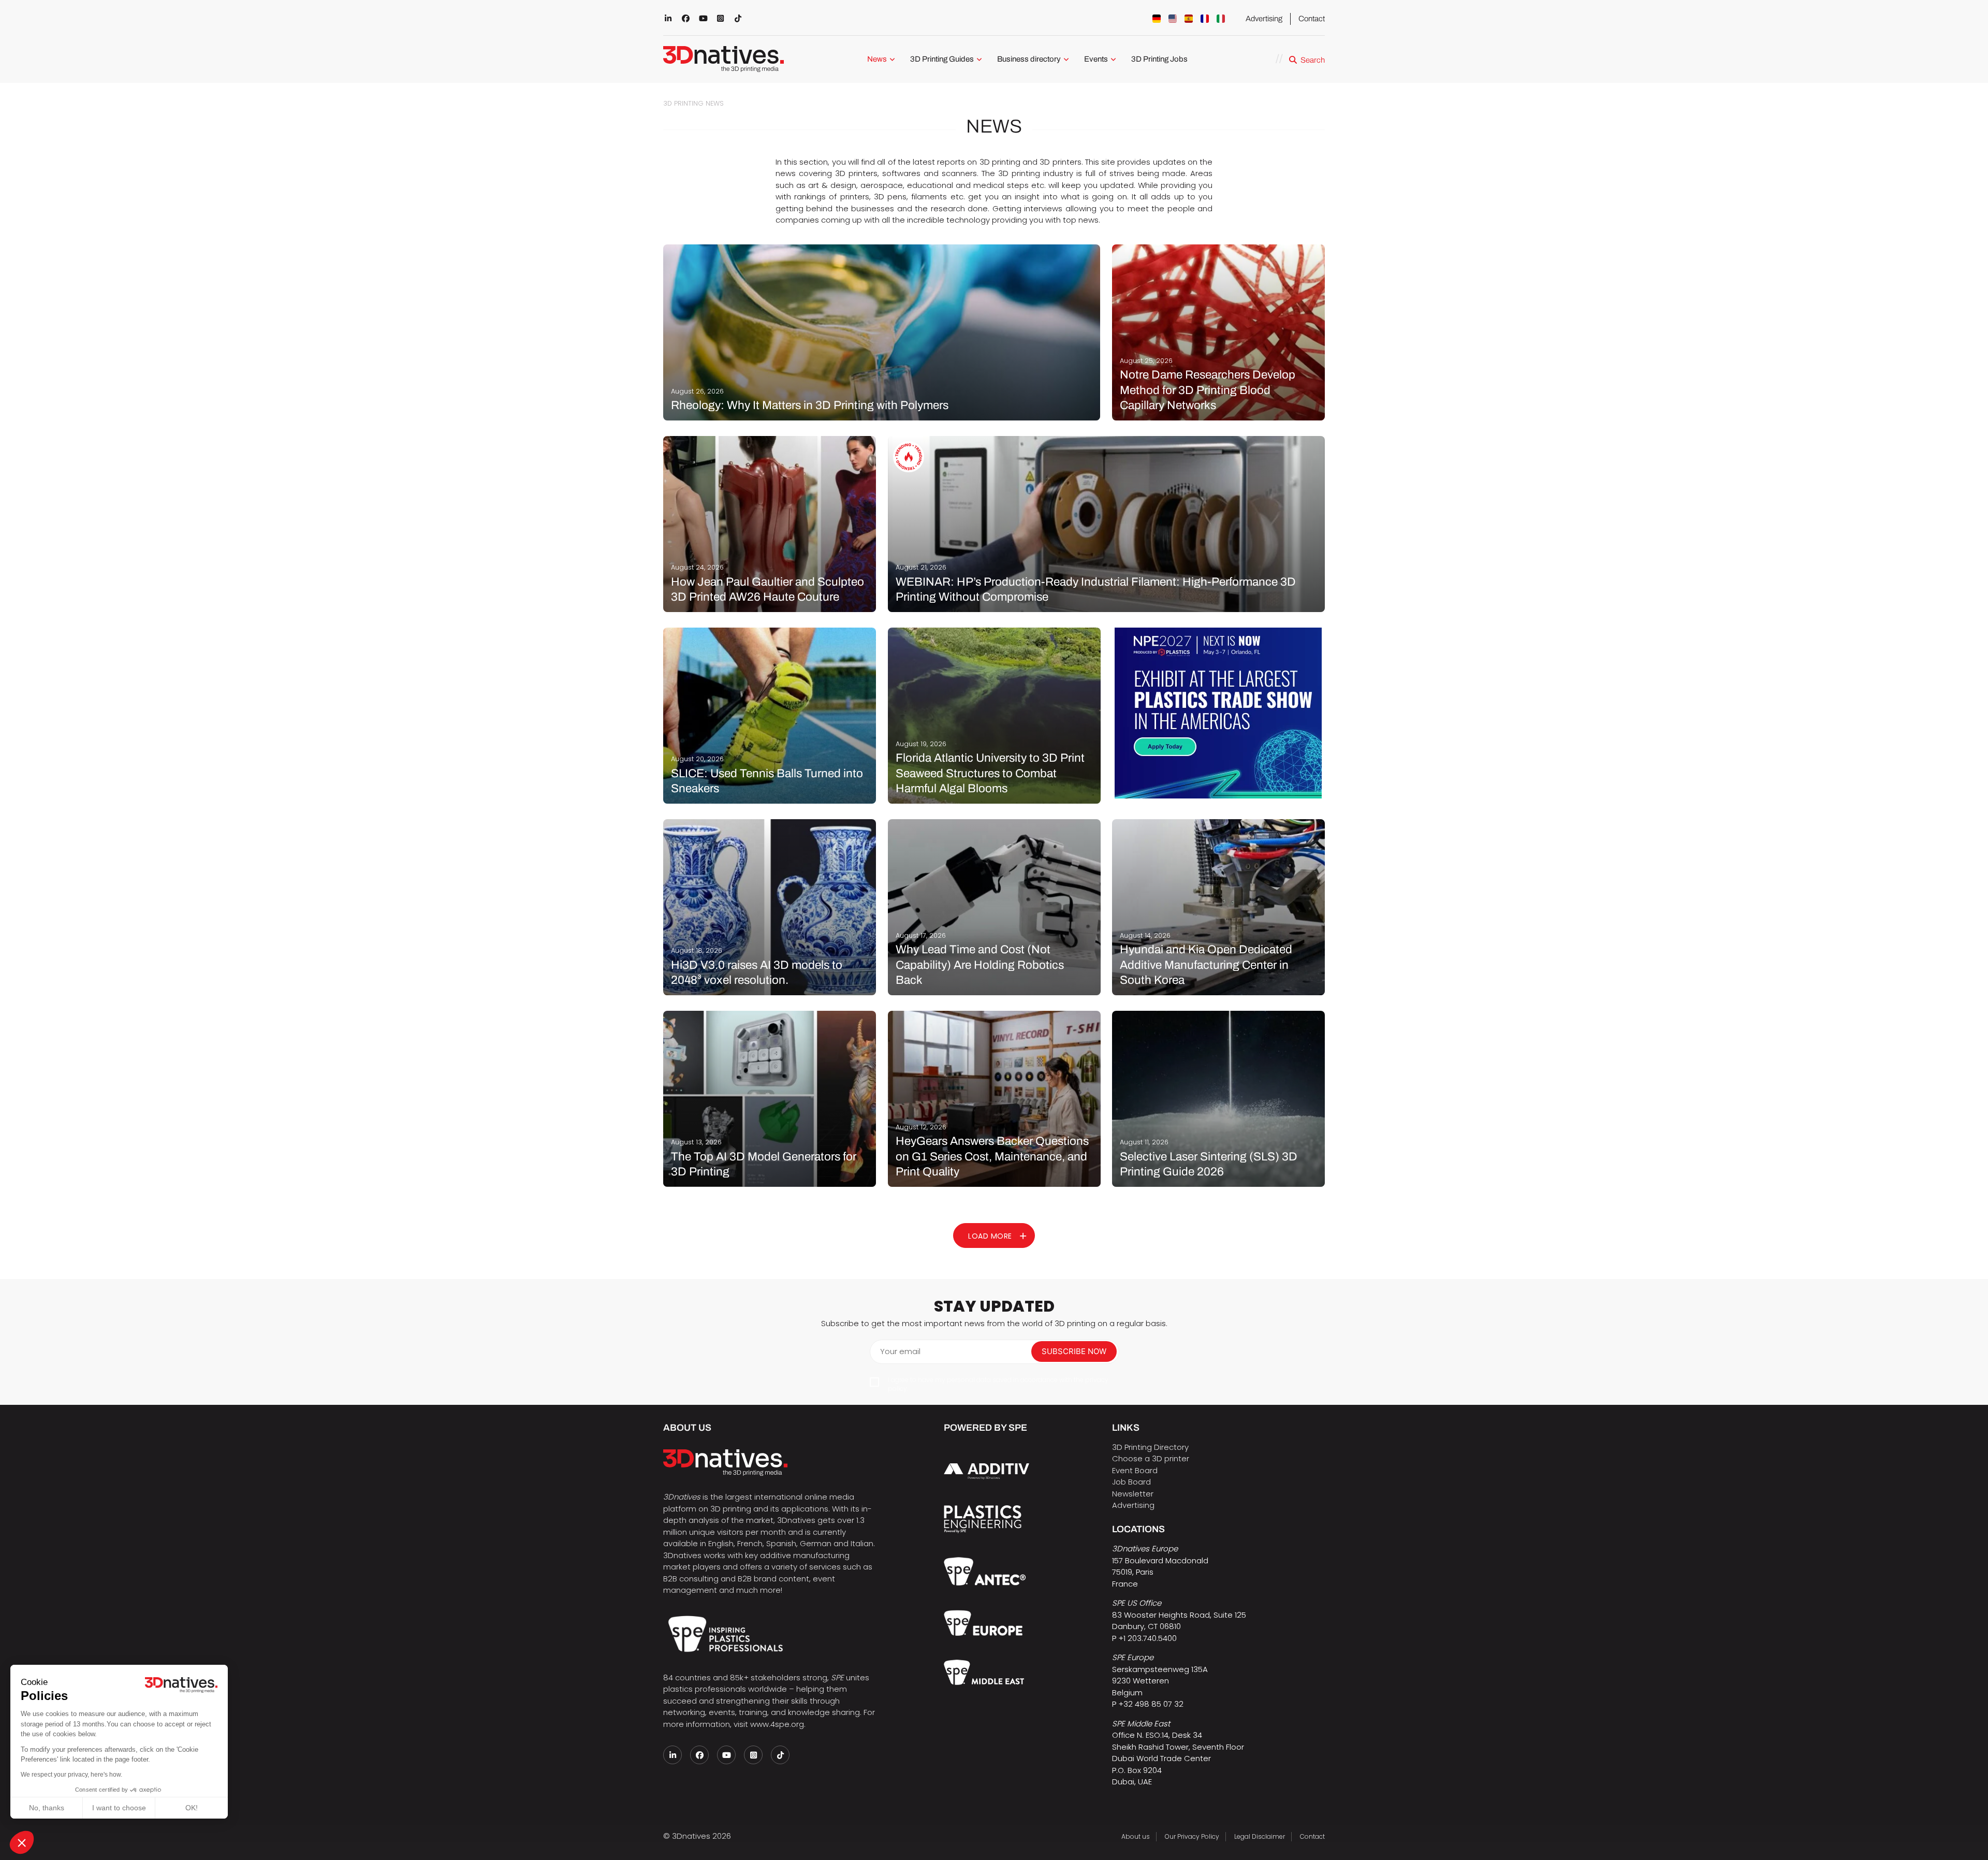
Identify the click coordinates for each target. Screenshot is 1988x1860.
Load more (990, 1236)
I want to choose (119, 1808)
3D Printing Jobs (1159, 59)
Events (1096, 59)
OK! (192, 1808)
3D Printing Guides (942, 59)
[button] (22, 1842)
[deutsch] (1157, 19)
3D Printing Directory (1150, 1447)
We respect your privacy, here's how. (71, 1775)
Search (1313, 60)
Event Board (1135, 1470)
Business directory (1029, 59)
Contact (1312, 19)
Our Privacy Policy (1192, 1836)
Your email (900, 1351)
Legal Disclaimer (1260, 1836)
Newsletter (1133, 1494)
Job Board (1131, 1482)
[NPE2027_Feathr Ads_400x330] (1218, 713)
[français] (1205, 19)
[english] (1173, 19)
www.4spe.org (777, 1724)
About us (1136, 1836)
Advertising (1264, 19)
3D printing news (693, 103)
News (877, 59)
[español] (1189, 19)
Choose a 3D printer (1151, 1458)
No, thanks (47, 1808)
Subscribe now (1074, 1351)
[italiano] (1221, 19)
